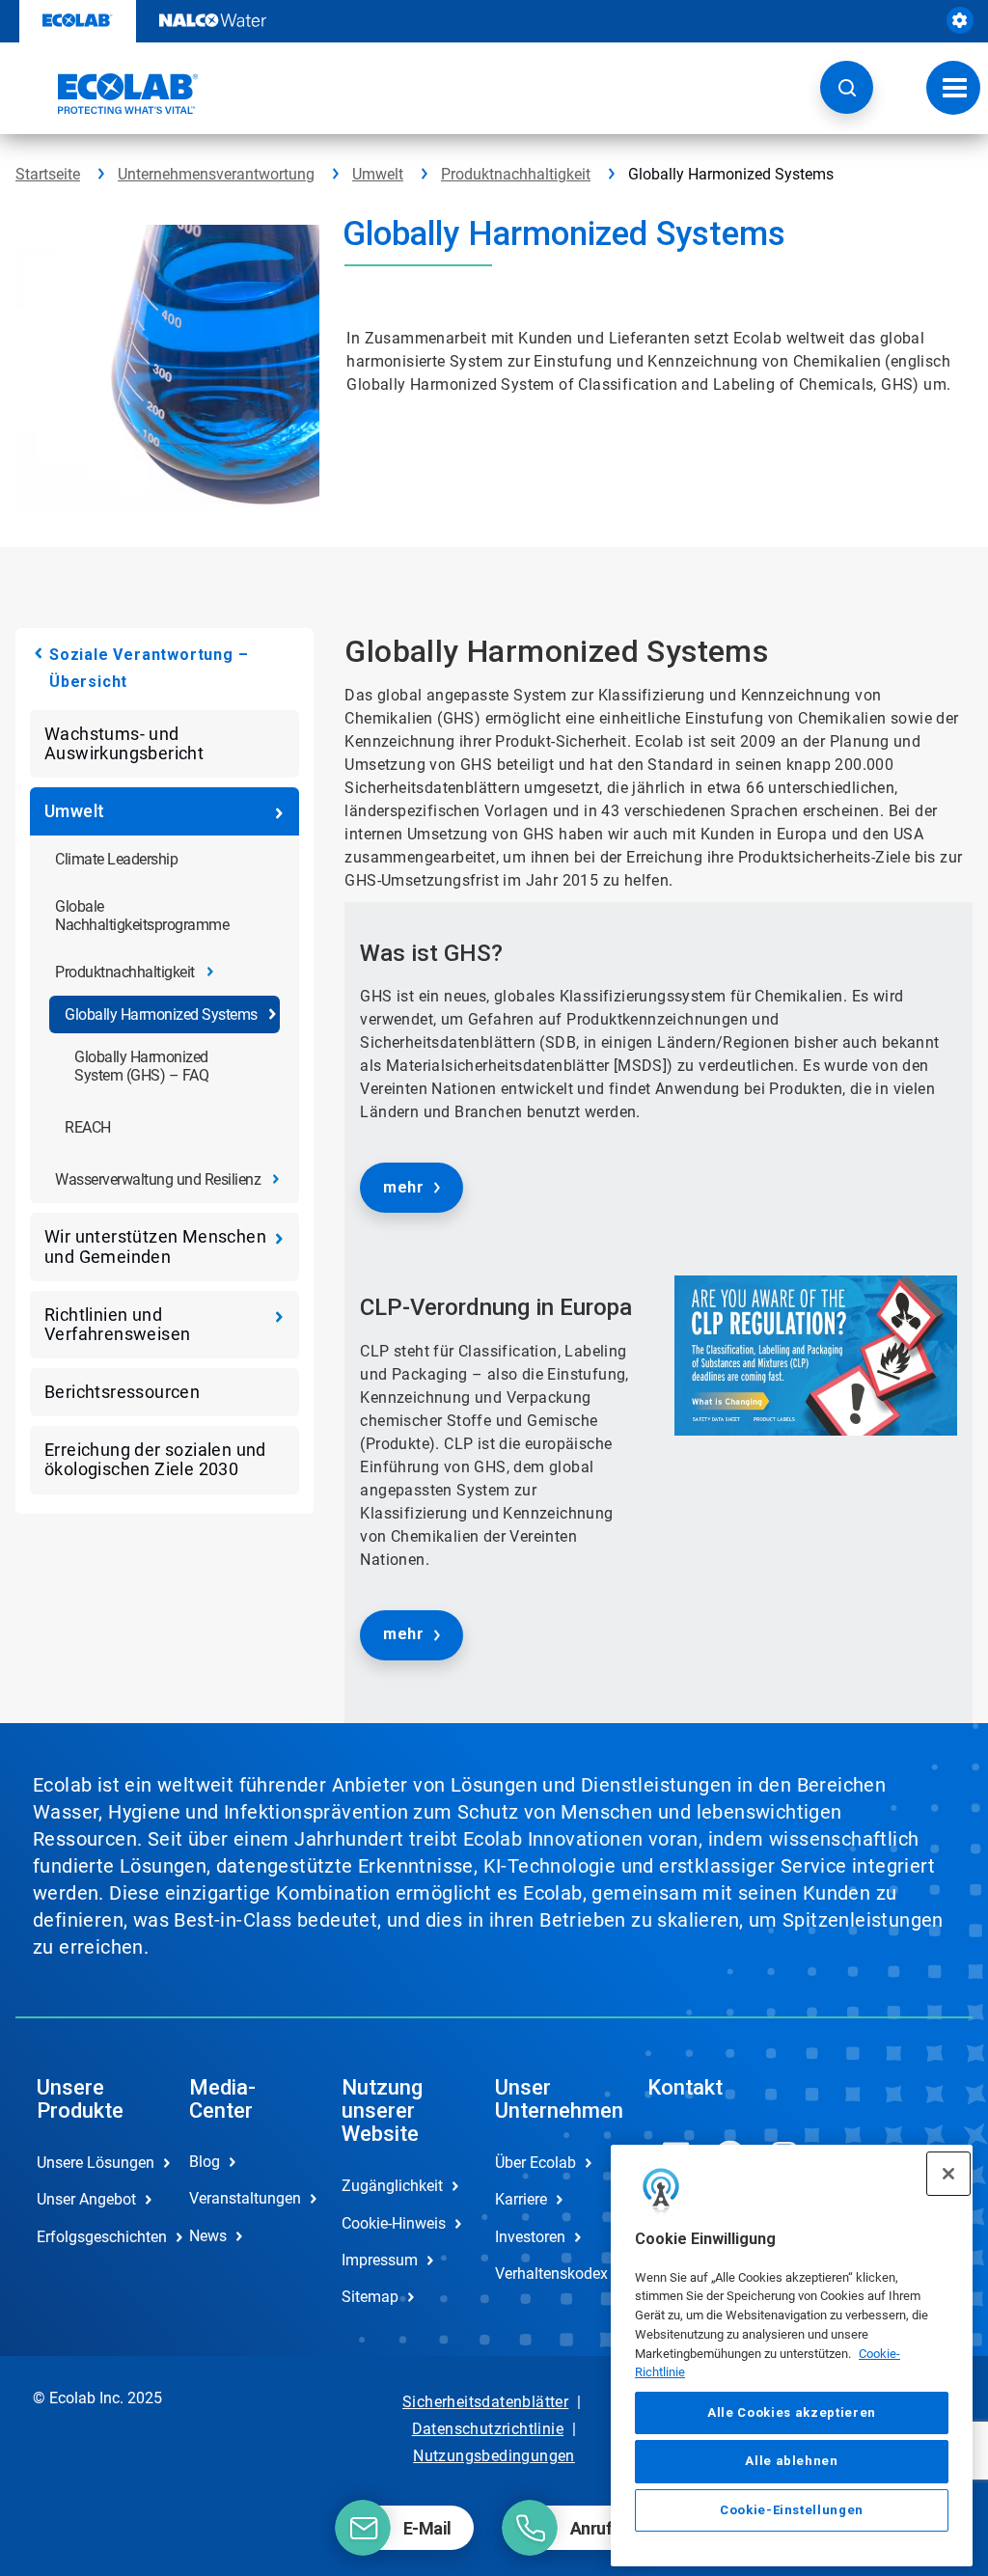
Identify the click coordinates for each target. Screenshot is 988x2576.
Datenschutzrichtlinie (488, 2429)
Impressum (380, 2260)
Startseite (48, 174)
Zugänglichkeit (392, 2186)
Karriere (521, 2199)
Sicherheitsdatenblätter (485, 2402)
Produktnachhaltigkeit (516, 174)
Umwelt (378, 174)
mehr (403, 1187)
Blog (205, 2162)
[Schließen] (948, 2174)
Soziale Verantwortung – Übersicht (149, 668)
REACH (88, 1127)
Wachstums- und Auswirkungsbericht (124, 743)
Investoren (530, 2237)
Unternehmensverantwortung (216, 174)
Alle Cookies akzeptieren (792, 2412)
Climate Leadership (116, 859)
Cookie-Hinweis (394, 2223)
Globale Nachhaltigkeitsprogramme (142, 916)
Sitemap (370, 2297)
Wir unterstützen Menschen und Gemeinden (155, 1246)
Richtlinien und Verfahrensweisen (117, 1324)
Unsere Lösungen (93, 2163)
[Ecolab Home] (107, 94)
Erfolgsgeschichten (93, 2237)
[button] (847, 87)
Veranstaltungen (245, 2198)
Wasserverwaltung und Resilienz (158, 1179)
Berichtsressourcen (122, 1392)
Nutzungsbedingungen (494, 2456)
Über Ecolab (535, 2163)
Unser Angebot (86, 2199)
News (208, 2236)
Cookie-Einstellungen (792, 2510)
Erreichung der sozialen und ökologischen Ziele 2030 (155, 1459)
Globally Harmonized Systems (161, 1014)
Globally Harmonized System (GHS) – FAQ (141, 1066)
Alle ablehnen (792, 2461)
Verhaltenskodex (551, 2274)
